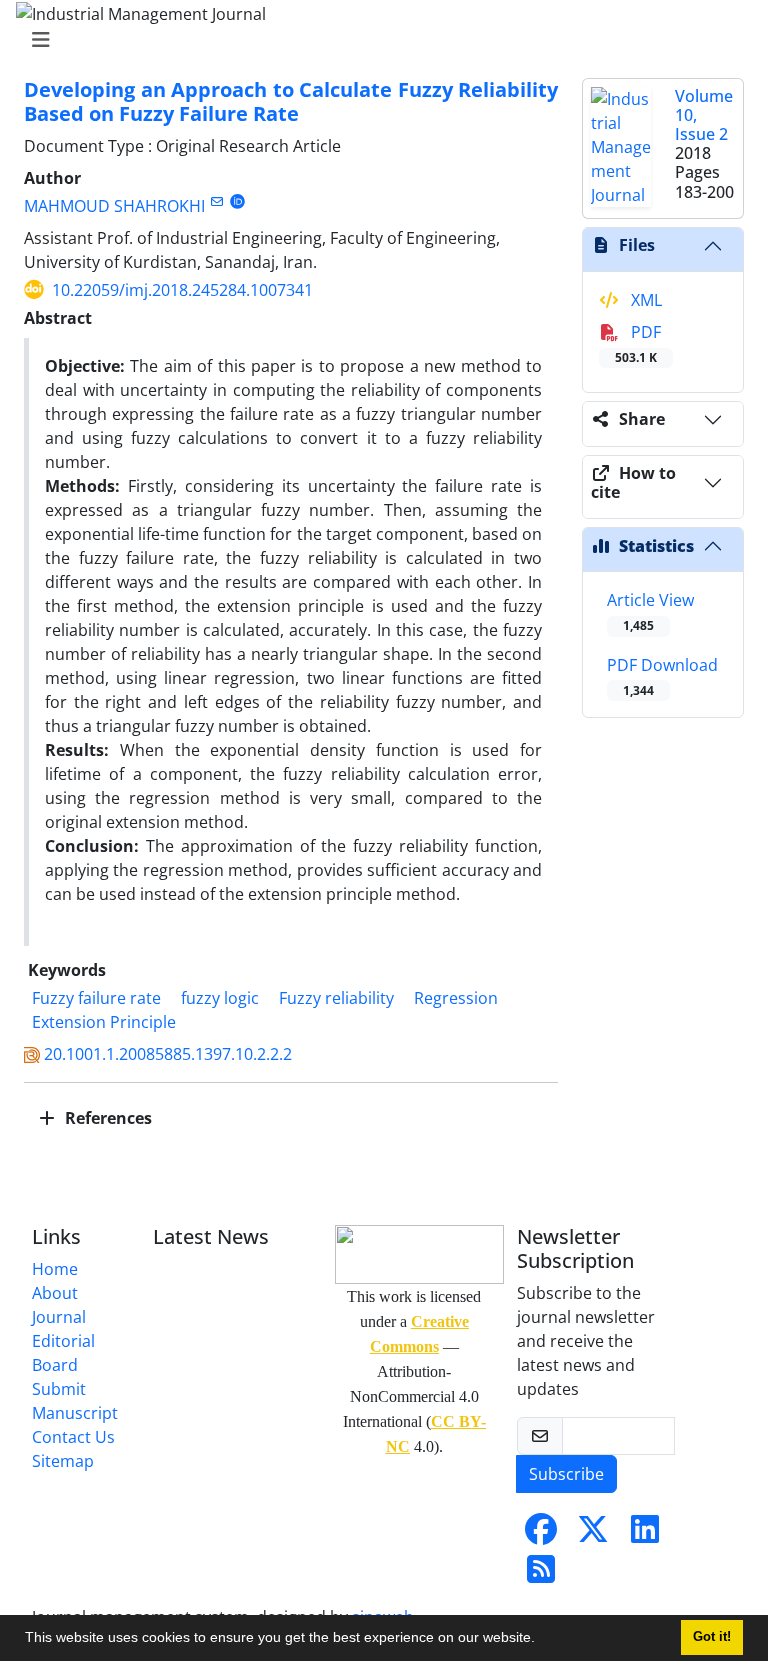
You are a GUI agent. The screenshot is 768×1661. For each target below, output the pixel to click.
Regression (456, 998)
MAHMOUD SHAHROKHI (114, 206)
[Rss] (541, 1575)
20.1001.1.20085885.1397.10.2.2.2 (168, 1054)
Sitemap (63, 1461)
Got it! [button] (712, 1637)
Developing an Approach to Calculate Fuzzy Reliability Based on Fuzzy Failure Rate (291, 101)
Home (55, 1269)
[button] (542, 1640)
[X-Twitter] (593, 1535)
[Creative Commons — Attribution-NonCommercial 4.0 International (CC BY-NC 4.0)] (414, 1254)
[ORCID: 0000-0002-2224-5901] (237, 201)
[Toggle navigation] (378, 40)
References (106, 1118)
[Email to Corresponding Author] (216, 201)
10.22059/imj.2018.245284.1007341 (182, 290)
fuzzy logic (220, 998)
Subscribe (566, 1474)
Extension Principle (104, 1022)
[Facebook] (541, 1535)
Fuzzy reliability (336, 998)
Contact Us (73, 1437)
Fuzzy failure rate (96, 998)
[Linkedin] (645, 1535)
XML (644, 300)
